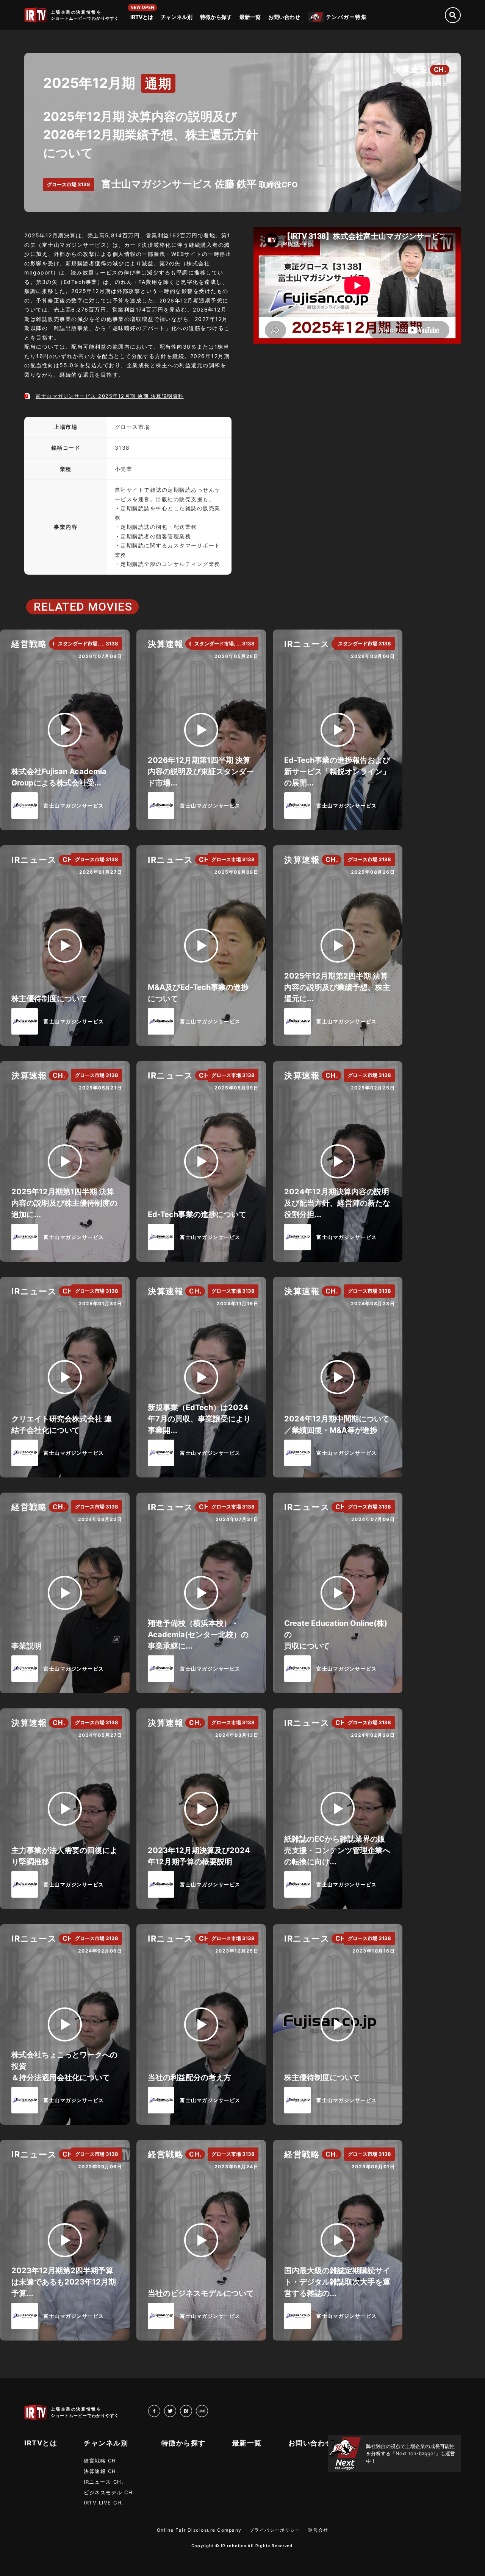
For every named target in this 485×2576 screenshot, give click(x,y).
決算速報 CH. (101, 2471)
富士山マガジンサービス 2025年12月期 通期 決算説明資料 (110, 396)
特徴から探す (216, 17)
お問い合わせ (284, 17)
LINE (208, 2411)
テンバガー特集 (347, 17)
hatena (192, 2411)
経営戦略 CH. (101, 2461)
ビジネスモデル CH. (109, 2492)
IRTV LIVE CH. (104, 2503)
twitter (176, 2411)
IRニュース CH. (104, 2482)
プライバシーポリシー (275, 2530)
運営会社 (318, 2530)
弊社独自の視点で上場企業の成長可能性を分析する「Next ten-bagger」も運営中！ (411, 2454)
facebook (160, 2411)
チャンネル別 (177, 17)
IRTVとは (142, 17)
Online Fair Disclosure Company (199, 2530)
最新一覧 (250, 17)
